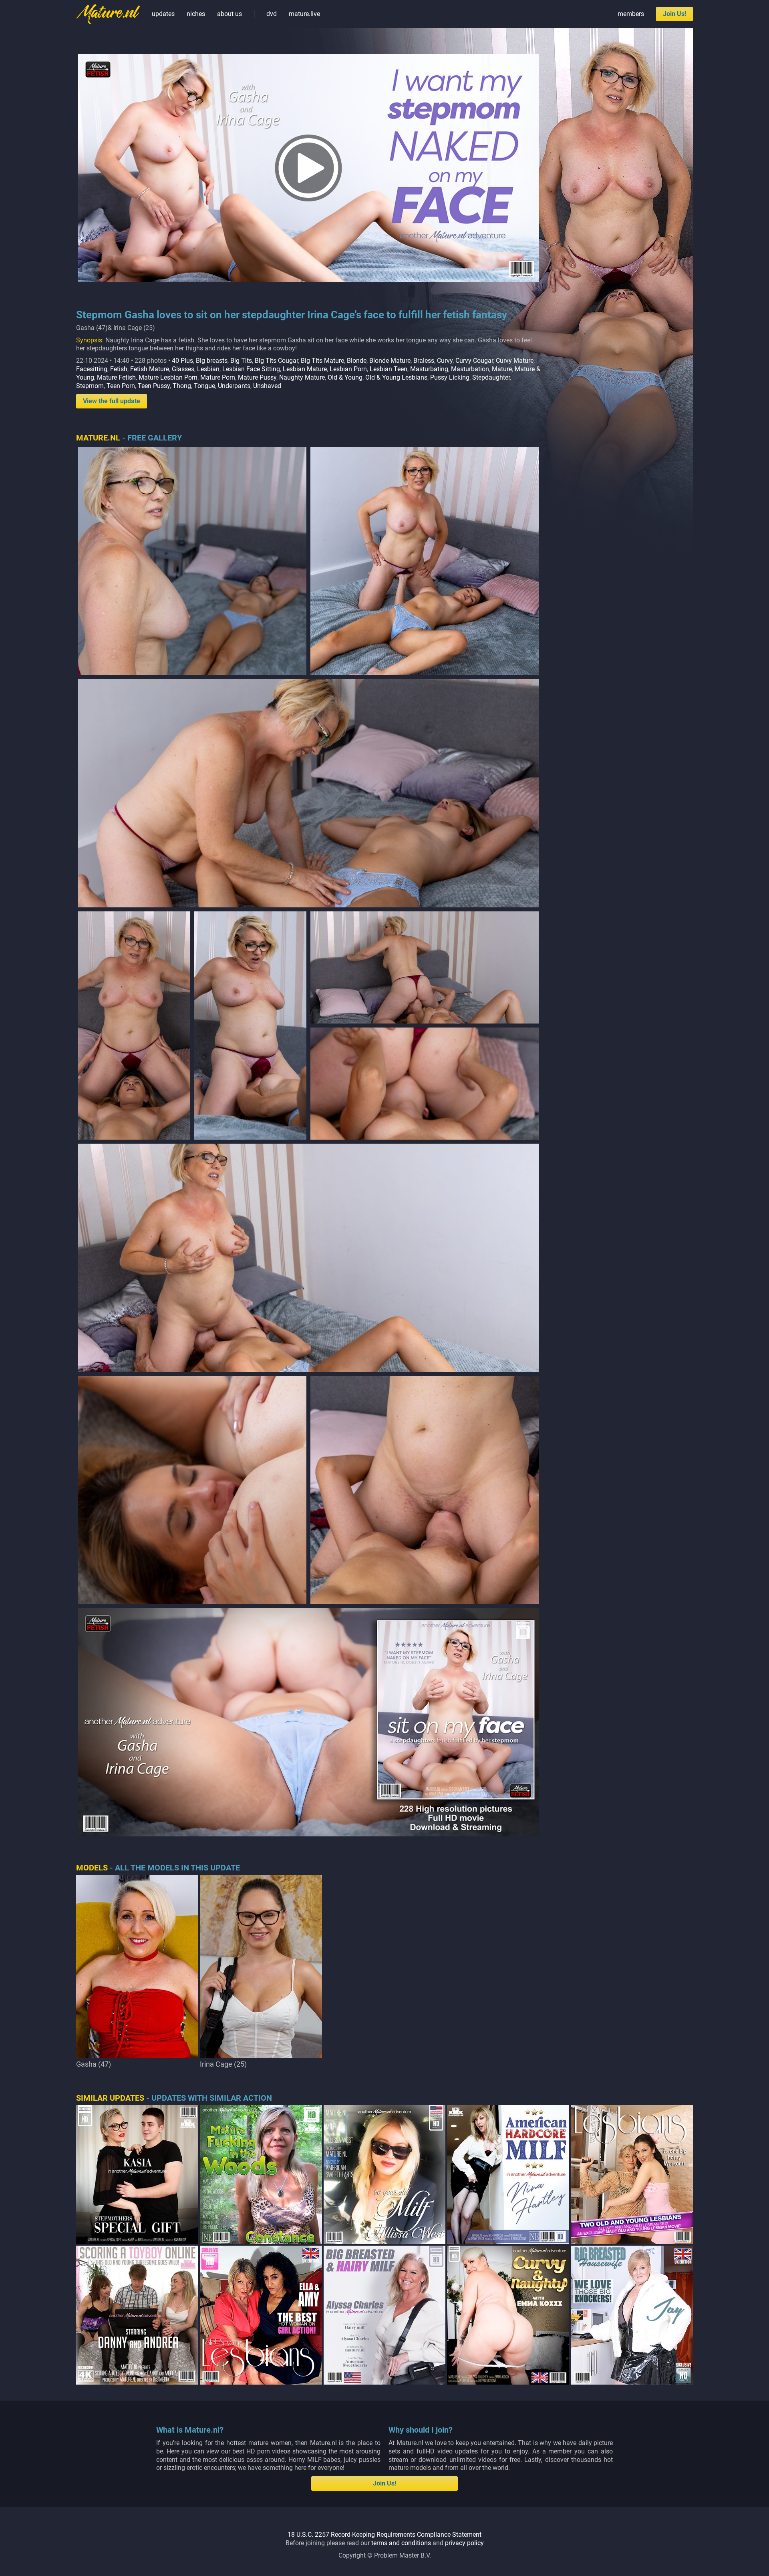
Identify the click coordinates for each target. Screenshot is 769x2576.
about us (229, 14)
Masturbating (429, 369)
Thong (182, 386)
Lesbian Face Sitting (251, 369)
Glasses (183, 369)
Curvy (445, 361)
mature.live (304, 14)
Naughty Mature (302, 377)
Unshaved (267, 386)
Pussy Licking (450, 377)
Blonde (357, 361)
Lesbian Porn (348, 369)
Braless (424, 361)
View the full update (112, 401)
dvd (272, 14)
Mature (502, 369)
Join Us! (674, 14)
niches (196, 14)
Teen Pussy (154, 386)
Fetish (119, 369)
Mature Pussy (257, 377)
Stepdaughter (491, 377)
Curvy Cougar (474, 361)
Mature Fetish (116, 377)
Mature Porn (218, 377)
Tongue (204, 386)
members (631, 14)
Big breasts (212, 361)
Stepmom (90, 386)
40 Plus (182, 361)
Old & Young (345, 377)
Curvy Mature (515, 361)
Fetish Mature (150, 369)
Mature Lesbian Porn (168, 377)
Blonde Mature (390, 361)
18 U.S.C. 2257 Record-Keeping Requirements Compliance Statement (384, 2535)
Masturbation (470, 369)
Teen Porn (121, 386)
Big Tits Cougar (276, 361)
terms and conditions (401, 2543)
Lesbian (208, 369)
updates (163, 14)
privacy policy (464, 2543)
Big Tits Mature (322, 361)
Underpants (234, 386)
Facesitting (92, 369)
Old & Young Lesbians (396, 377)
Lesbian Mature (305, 369)
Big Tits (241, 361)
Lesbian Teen (389, 369)
